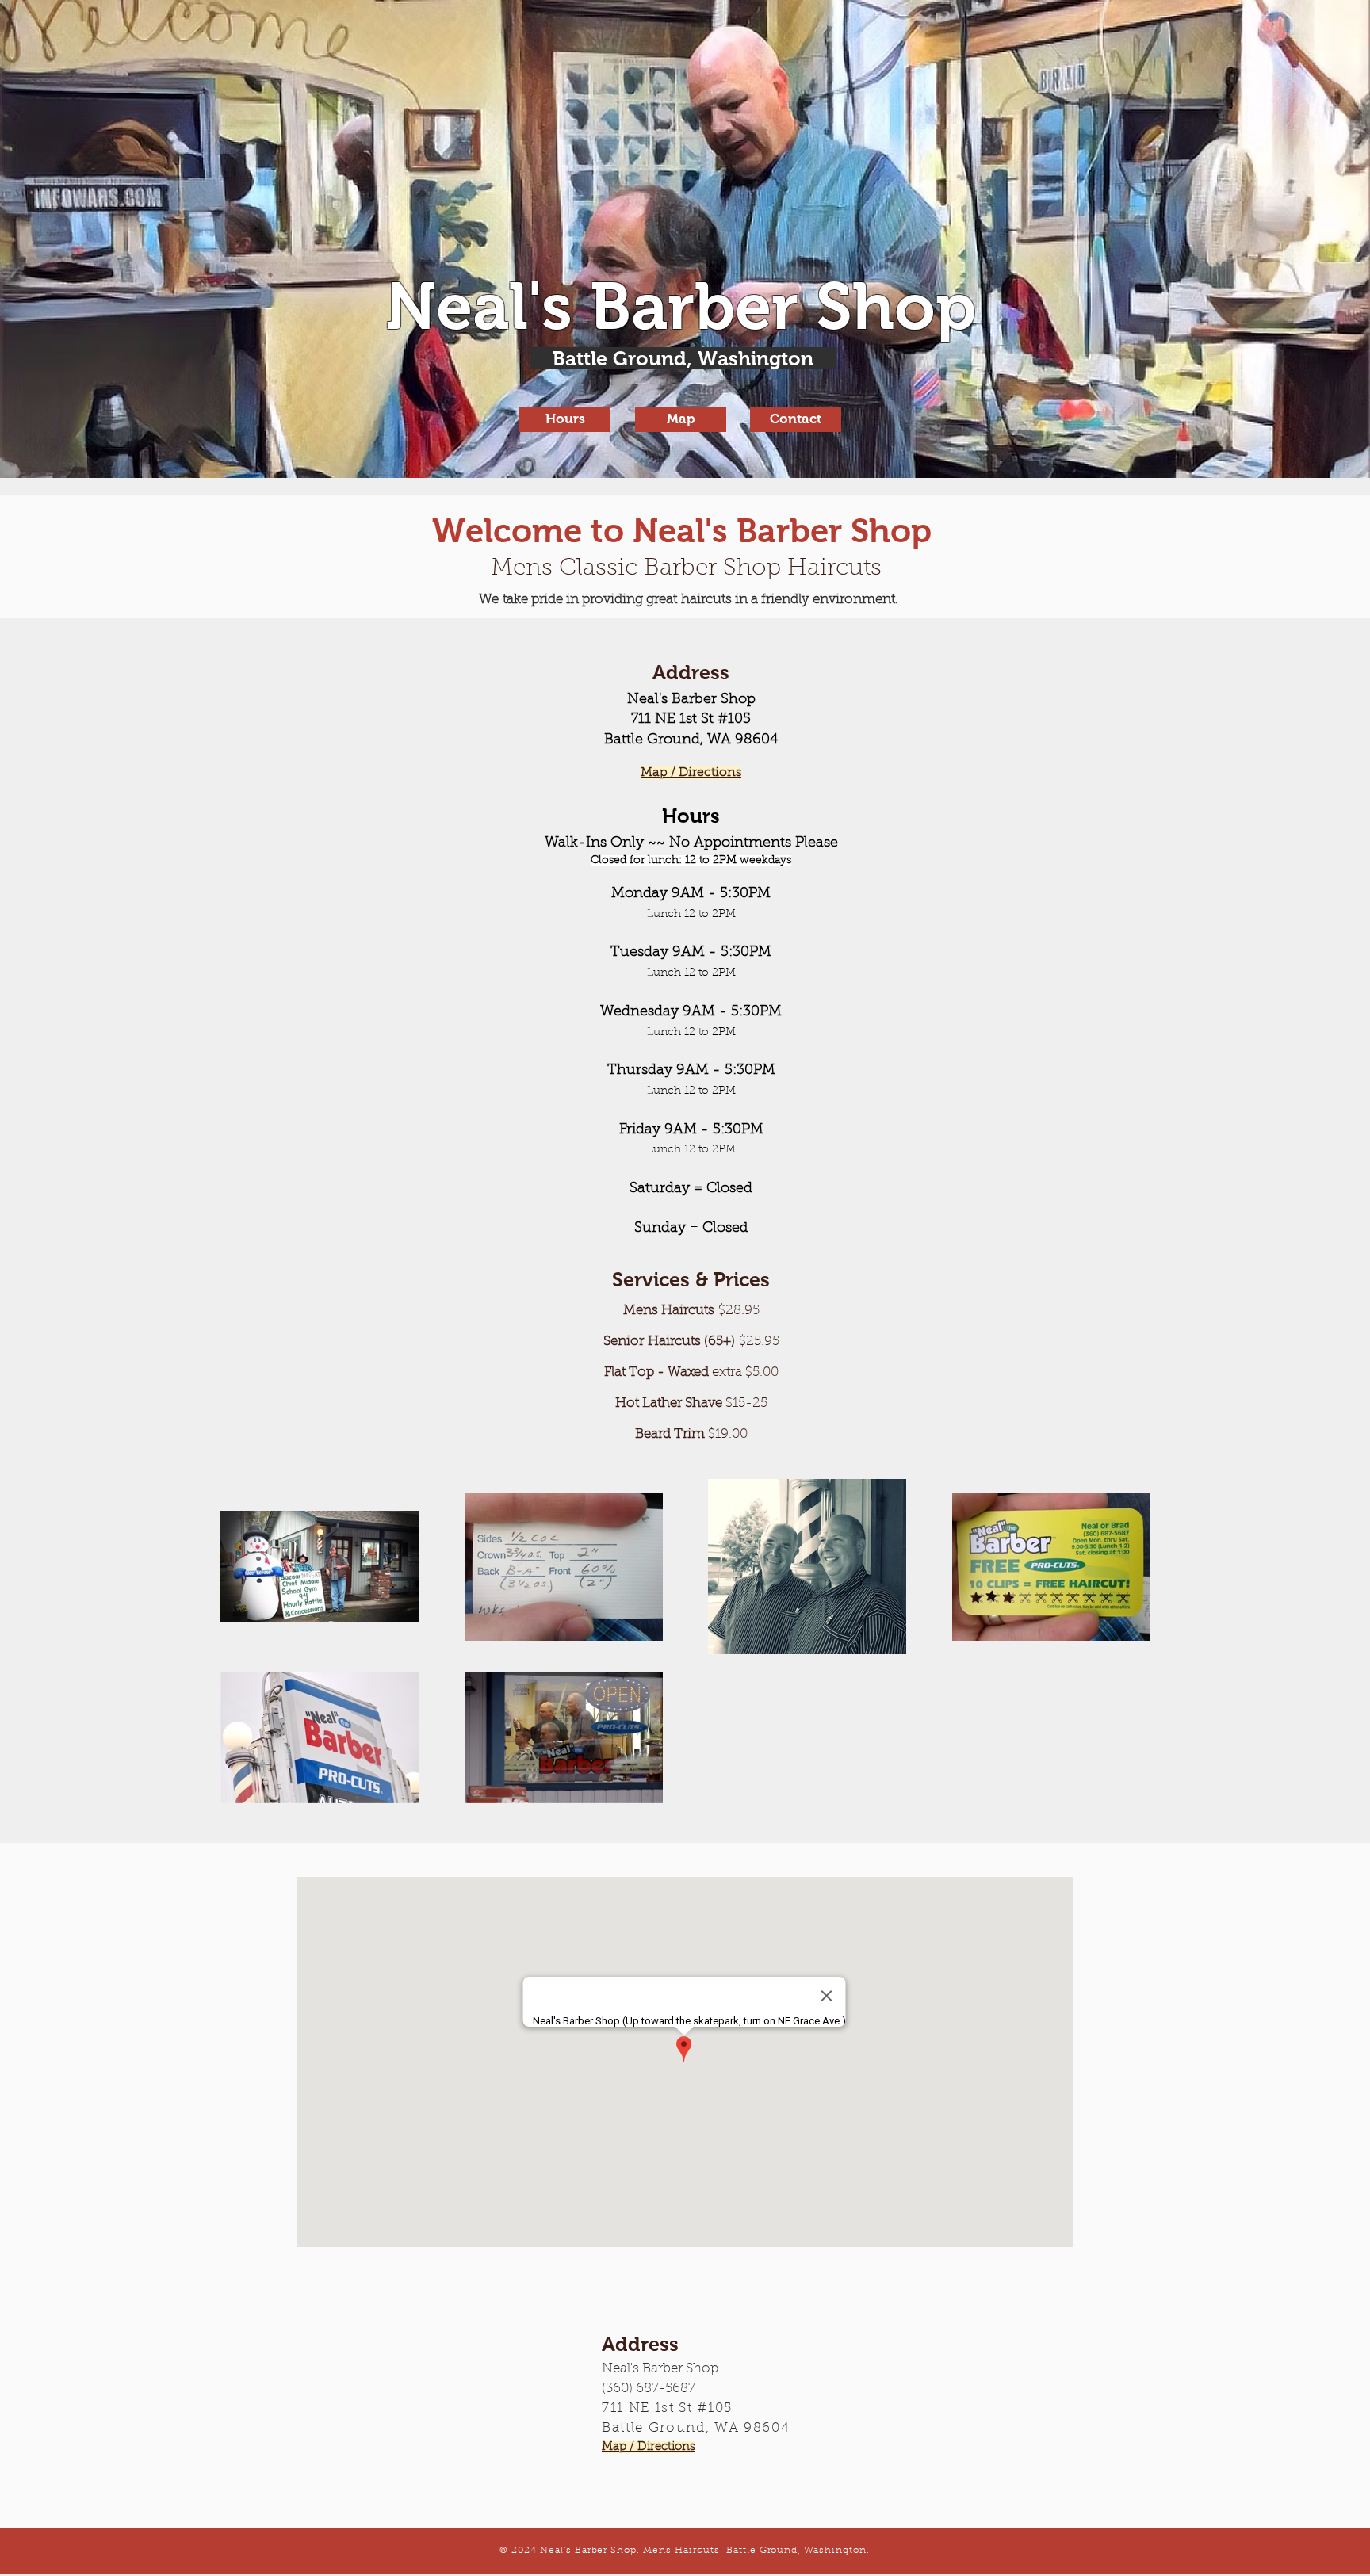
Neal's (488, 306)
